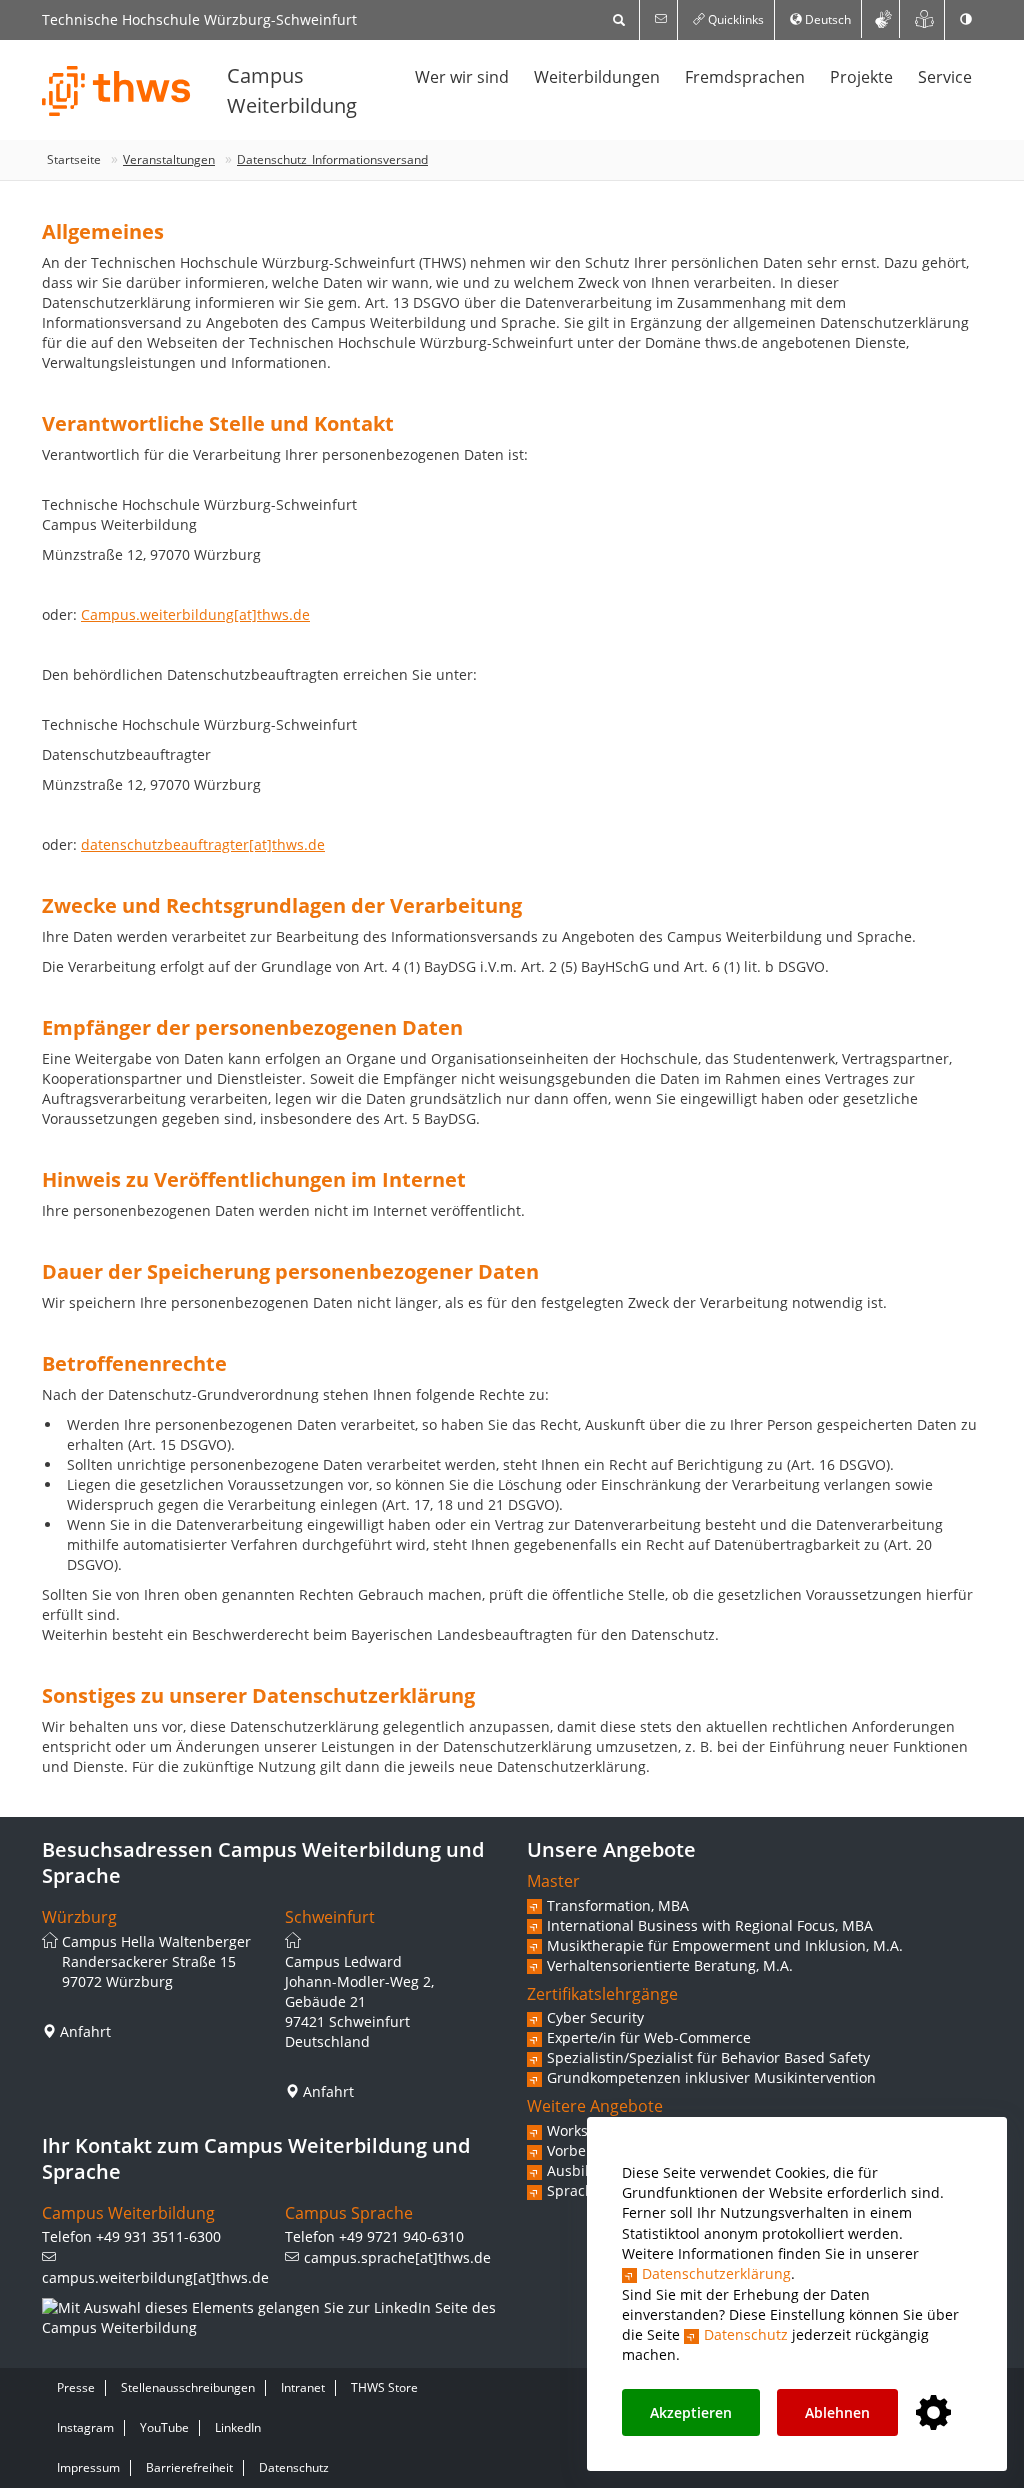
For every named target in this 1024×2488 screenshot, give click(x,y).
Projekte (861, 77)
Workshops (584, 2130)
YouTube (164, 2427)
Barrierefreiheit (189, 2467)
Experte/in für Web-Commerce (649, 2037)
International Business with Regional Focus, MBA (710, 1925)
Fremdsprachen (745, 77)
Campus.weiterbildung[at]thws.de (195, 614)
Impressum (88, 2467)
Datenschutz (746, 2334)
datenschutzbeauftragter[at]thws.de (203, 844)
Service (945, 77)
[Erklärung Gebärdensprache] (883, 19)
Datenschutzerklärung (716, 2273)
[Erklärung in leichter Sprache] (924, 19)
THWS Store (384, 2387)
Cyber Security (595, 2017)
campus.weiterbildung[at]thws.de (155, 2277)
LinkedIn (238, 2427)
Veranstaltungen (169, 159)
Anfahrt (85, 2031)
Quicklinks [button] (734, 19)
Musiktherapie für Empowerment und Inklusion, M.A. (725, 1945)
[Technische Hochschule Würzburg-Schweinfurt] (117, 91)
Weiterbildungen (597, 77)
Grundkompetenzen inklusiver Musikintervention (711, 2077)
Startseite (74, 159)
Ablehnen (837, 2412)
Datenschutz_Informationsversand (332, 159)
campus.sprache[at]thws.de (397, 2257)
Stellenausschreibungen (188, 2387)
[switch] (966, 20)
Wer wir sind (462, 77)
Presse (76, 2387)
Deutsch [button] (826, 19)
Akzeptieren (691, 2412)
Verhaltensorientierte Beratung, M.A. (670, 1965)
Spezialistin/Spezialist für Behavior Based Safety (708, 2057)
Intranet (303, 2387)
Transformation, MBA (618, 1905)
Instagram (85, 2427)
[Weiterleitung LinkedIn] (269, 2318)
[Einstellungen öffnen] (933, 2413)
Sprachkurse (589, 2190)
